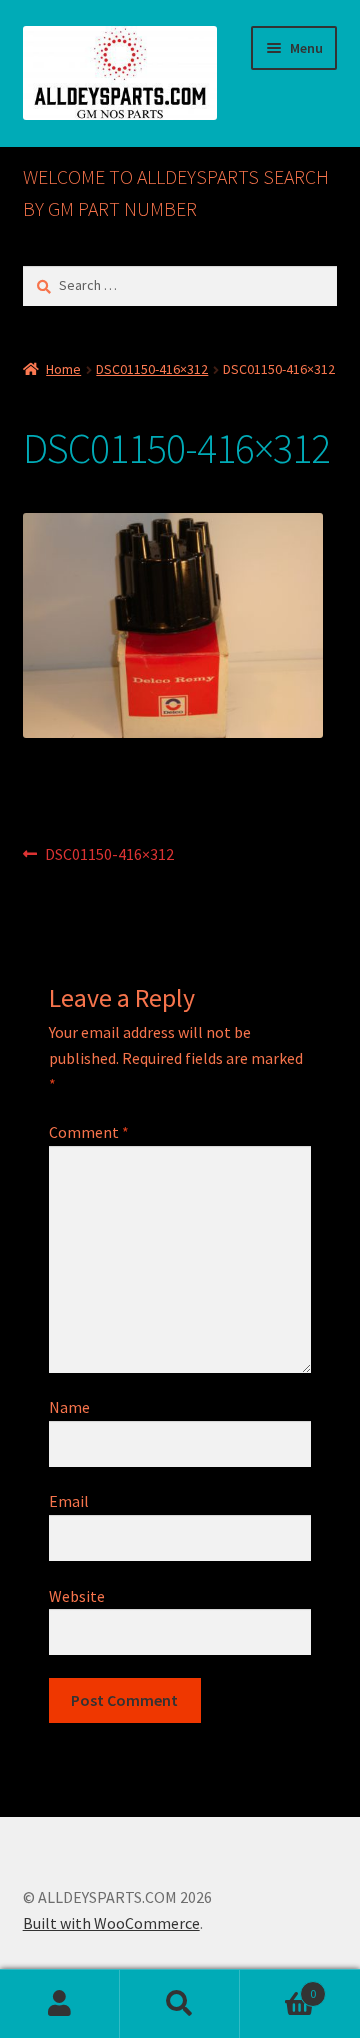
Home (63, 369)
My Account (60, 2004)
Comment (89, 1132)
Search (180, 2004)
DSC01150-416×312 (152, 369)
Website (77, 1596)
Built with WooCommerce (111, 1923)
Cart (278, 1986)
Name (69, 1407)
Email (69, 1501)
